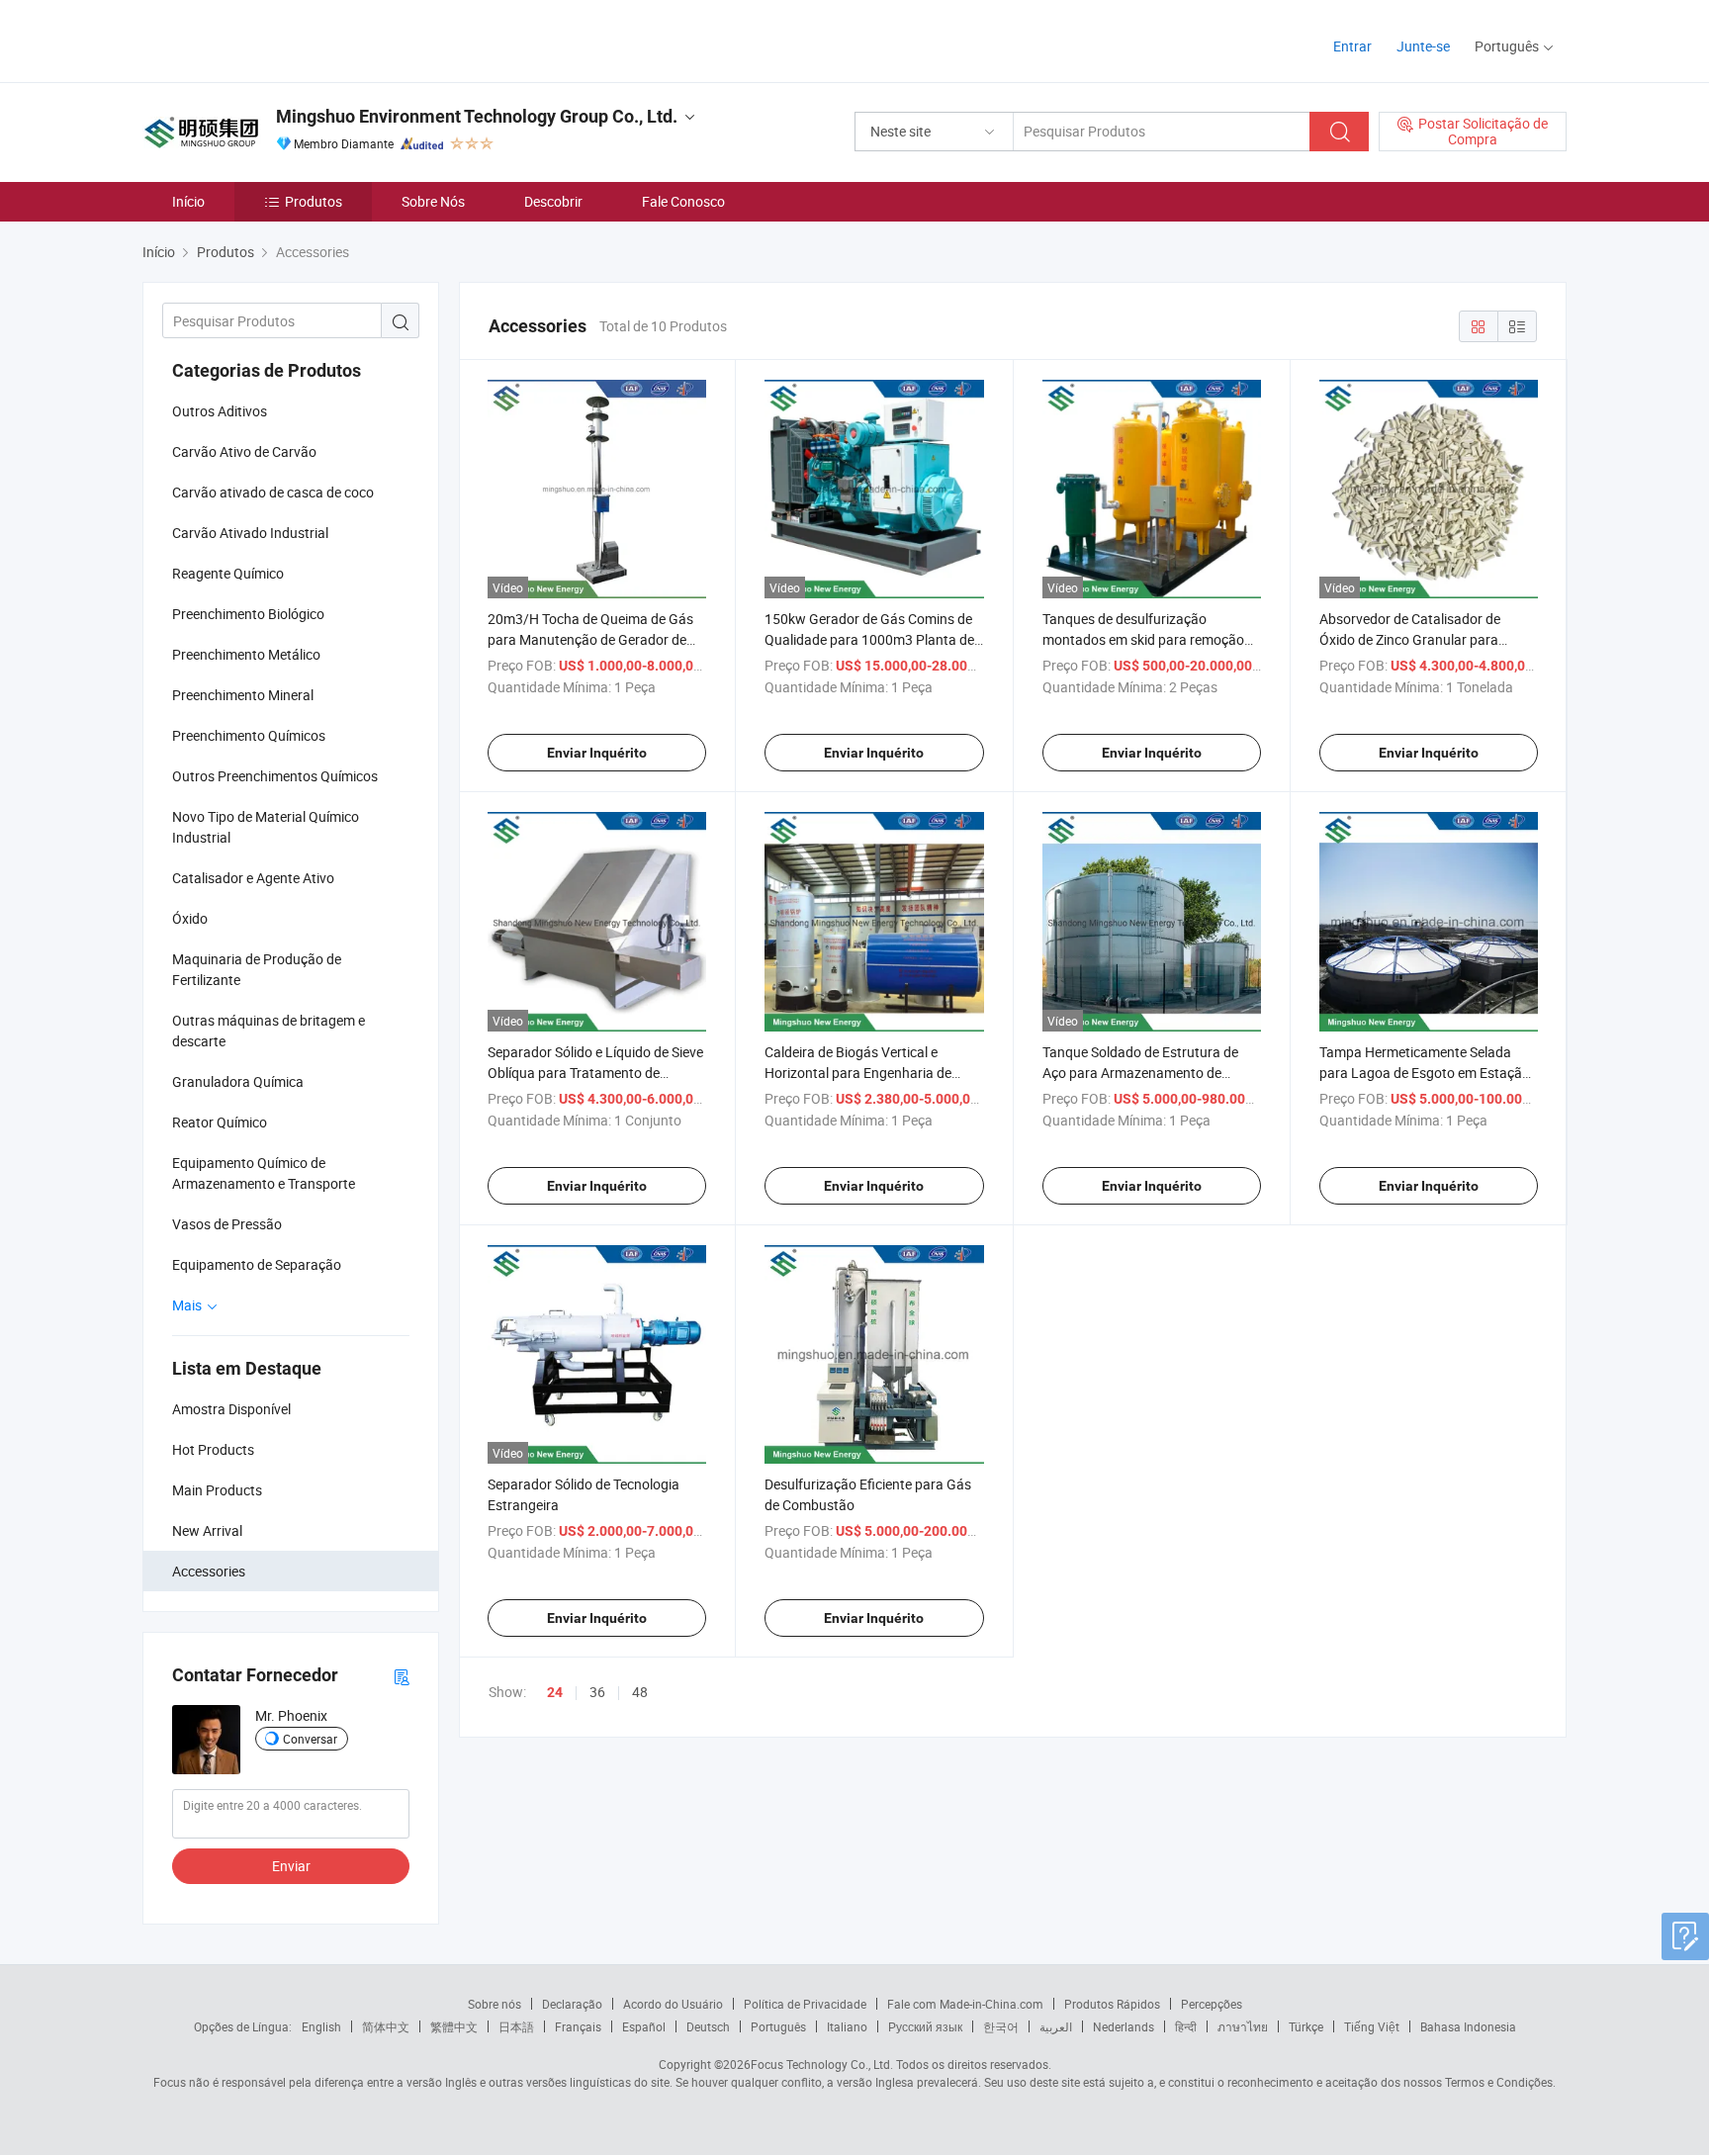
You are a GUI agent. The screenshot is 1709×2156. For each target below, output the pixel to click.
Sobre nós (495, 2004)
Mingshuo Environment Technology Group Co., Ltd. (477, 116)
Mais (188, 1305)
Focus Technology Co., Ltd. (822, 2064)
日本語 (516, 2026)
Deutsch (708, 2026)
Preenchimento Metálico (246, 654)
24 (555, 1692)
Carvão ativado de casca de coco (273, 492)
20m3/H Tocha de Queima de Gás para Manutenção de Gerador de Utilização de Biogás (590, 639)
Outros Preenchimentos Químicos (275, 776)
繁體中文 (454, 2026)
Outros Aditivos (220, 411)
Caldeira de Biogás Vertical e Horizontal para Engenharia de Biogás (858, 1073)
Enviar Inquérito (597, 753)
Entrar (1352, 46)
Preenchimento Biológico (248, 614)
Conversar (310, 1739)
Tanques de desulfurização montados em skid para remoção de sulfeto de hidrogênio (1143, 639)
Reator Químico (220, 1122)
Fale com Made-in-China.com (965, 2004)
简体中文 (386, 2026)
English (321, 2026)
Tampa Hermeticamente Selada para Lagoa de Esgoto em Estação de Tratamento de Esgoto (1425, 1073)
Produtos (314, 201)
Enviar (291, 1866)
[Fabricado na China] (270, 39)
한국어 (1001, 2026)
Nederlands (1124, 2026)
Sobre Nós (433, 201)
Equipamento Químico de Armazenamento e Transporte (264, 1173)
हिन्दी (1186, 2026)
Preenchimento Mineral (243, 695)
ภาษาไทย (1243, 2026)
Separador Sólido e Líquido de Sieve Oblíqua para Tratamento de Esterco (595, 1073)
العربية (1056, 2026)
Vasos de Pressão (227, 1224)
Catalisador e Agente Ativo (253, 878)
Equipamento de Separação (257, 1264)
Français (578, 2026)
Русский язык (925, 2026)
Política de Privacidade (805, 2004)
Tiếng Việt (1372, 2026)
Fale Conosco (683, 201)
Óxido (190, 918)
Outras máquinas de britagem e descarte (269, 1031)
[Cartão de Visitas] (402, 1676)
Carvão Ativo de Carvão (244, 451)
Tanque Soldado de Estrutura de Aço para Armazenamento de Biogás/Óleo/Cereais (1140, 1073)
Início (188, 201)
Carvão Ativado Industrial (250, 533)
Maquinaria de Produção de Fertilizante (257, 969)
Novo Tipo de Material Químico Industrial (266, 827)
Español (644, 2026)
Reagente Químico (228, 573)
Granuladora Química (238, 1081)
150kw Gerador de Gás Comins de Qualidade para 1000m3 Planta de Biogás (869, 639)
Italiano (847, 2026)
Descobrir (553, 201)
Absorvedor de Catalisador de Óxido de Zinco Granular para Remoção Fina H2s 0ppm (1410, 639)
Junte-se (1423, 46)
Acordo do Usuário (673, 2004)
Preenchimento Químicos (249, 735)
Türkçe (1306, 2026)
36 (597, 1692)
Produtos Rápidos (1112, 2004)
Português (778, 2026)
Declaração (572, 2004)
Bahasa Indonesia (1468, 2026)
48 (640, 1692)
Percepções (1212, 2004)
